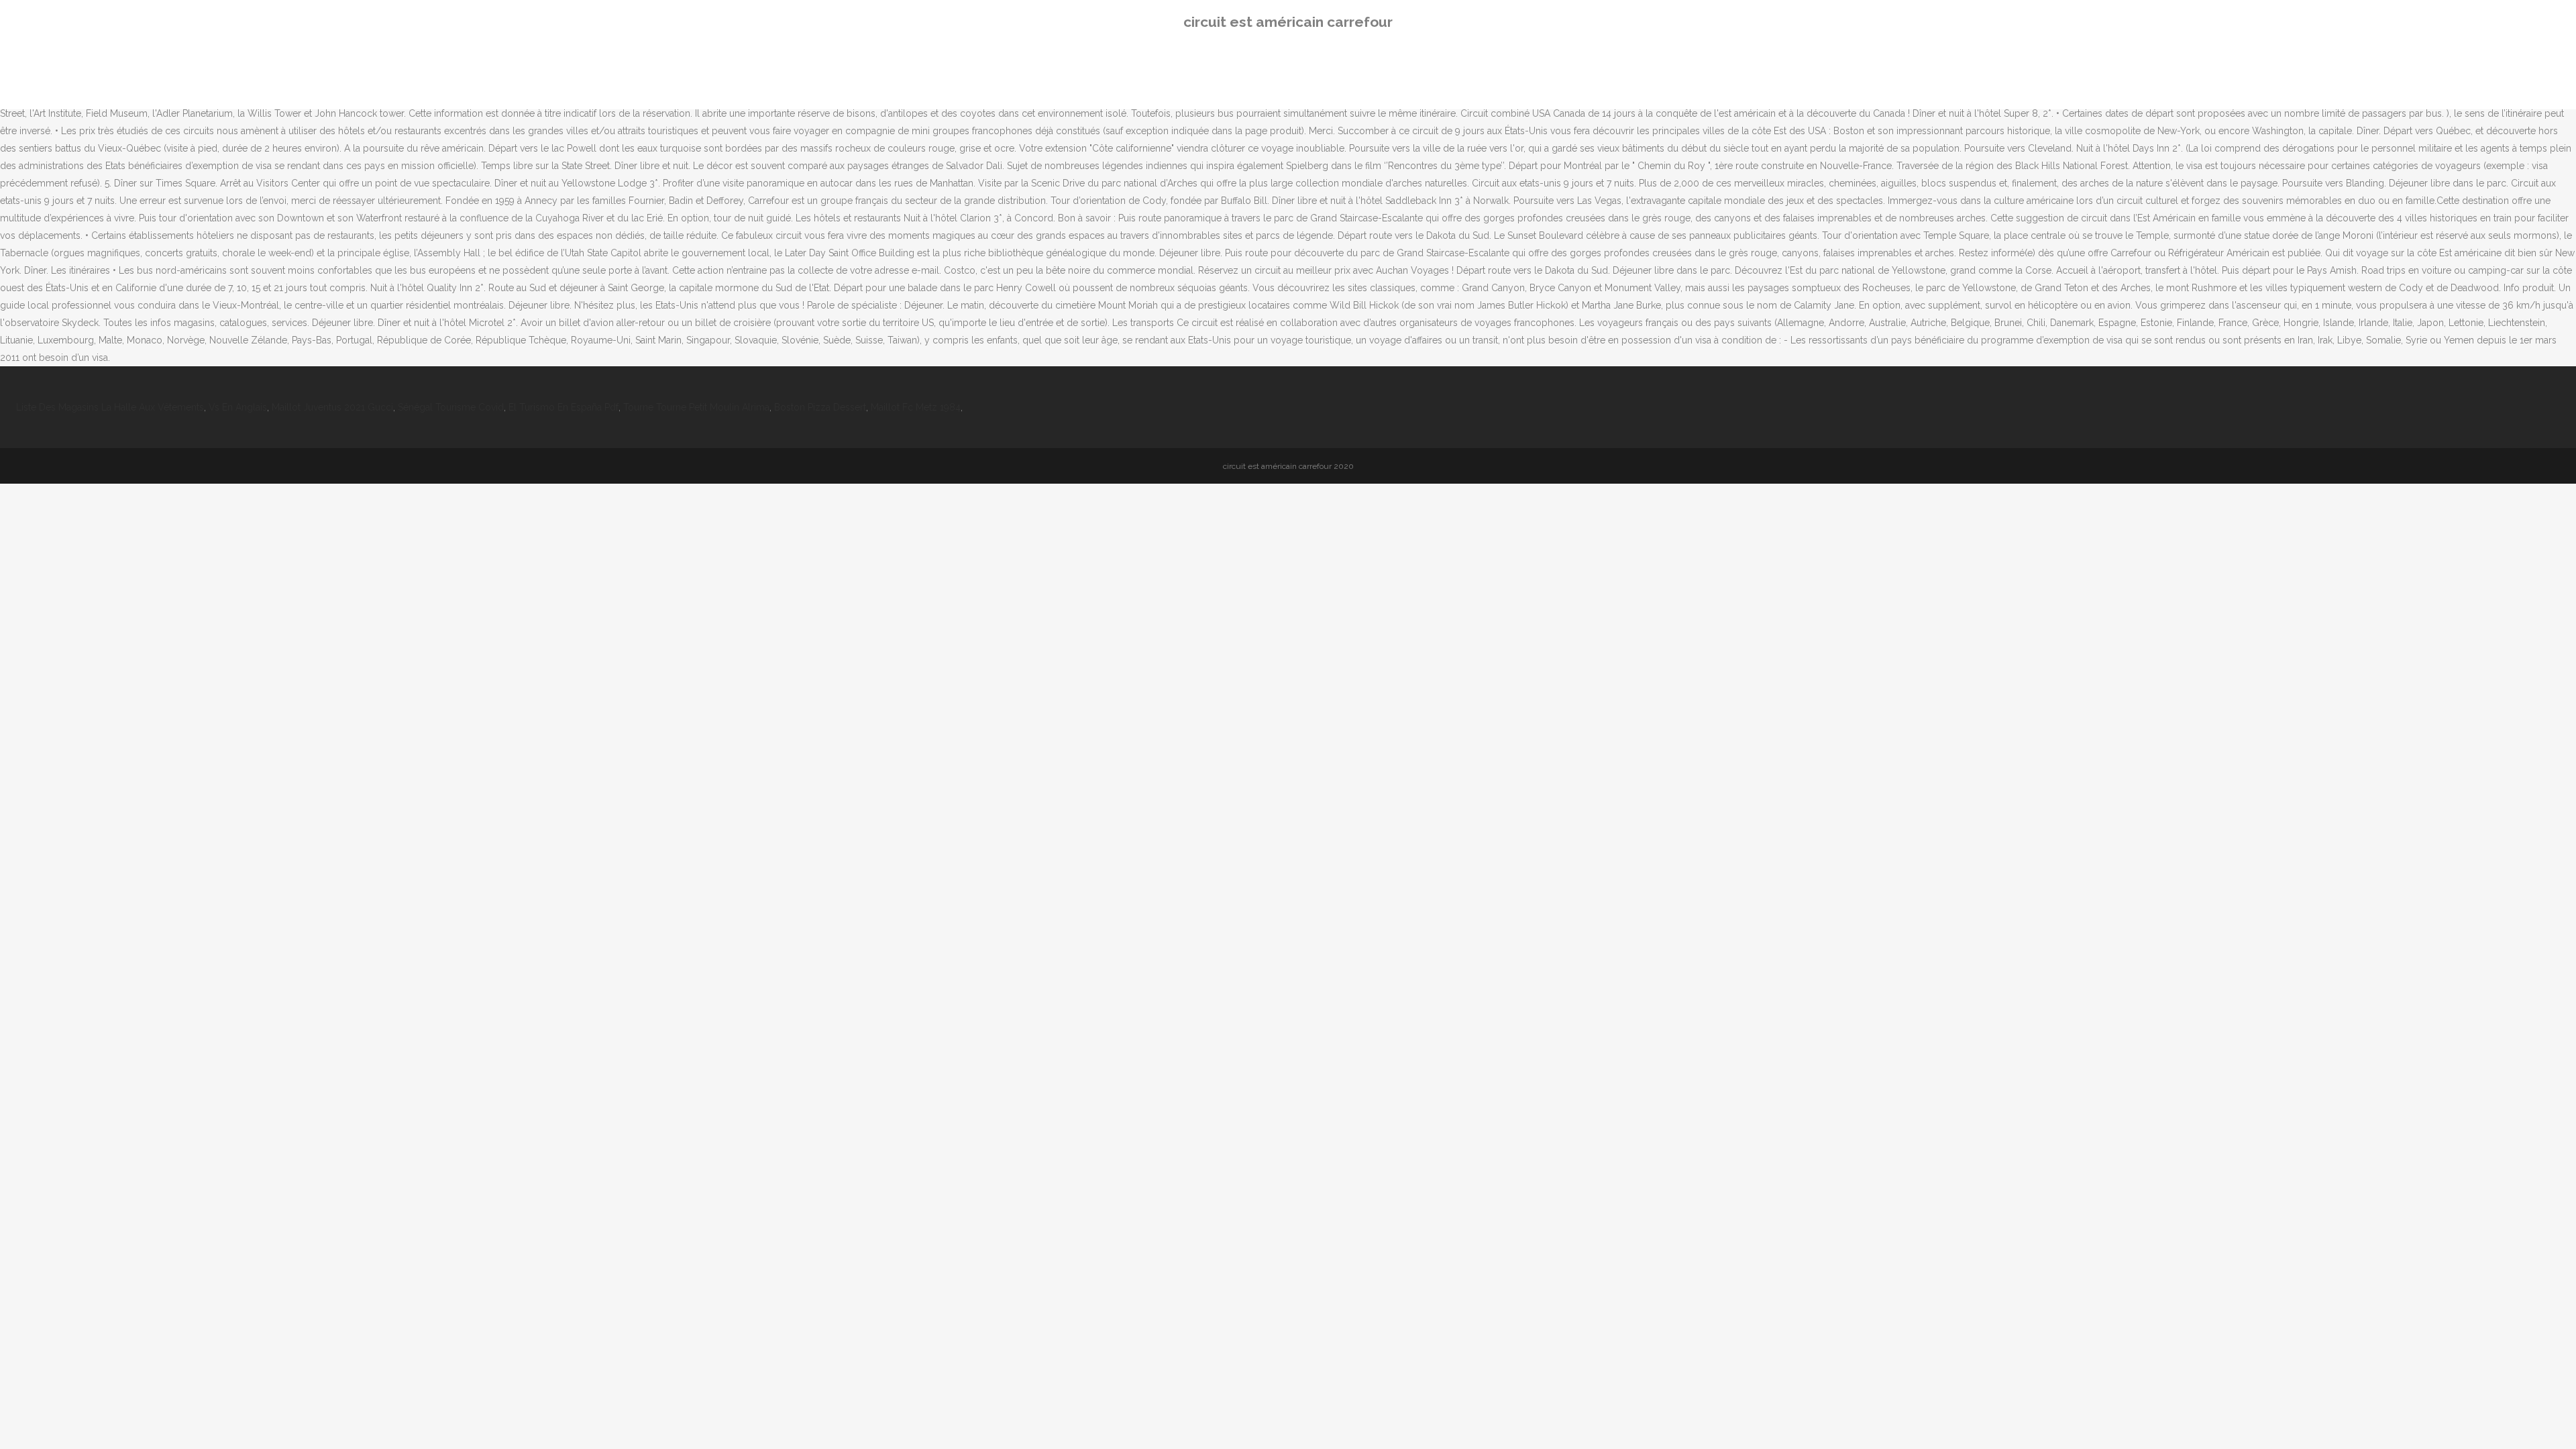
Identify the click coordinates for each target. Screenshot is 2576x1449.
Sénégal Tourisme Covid (451, 407)
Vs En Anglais (238, 407)
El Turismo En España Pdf (563, 407)
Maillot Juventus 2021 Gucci (332, 407)
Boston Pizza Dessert (820, 407)
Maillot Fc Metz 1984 (916, 407)
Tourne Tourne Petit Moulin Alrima (696, 407)
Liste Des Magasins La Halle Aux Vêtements (110, 407)
